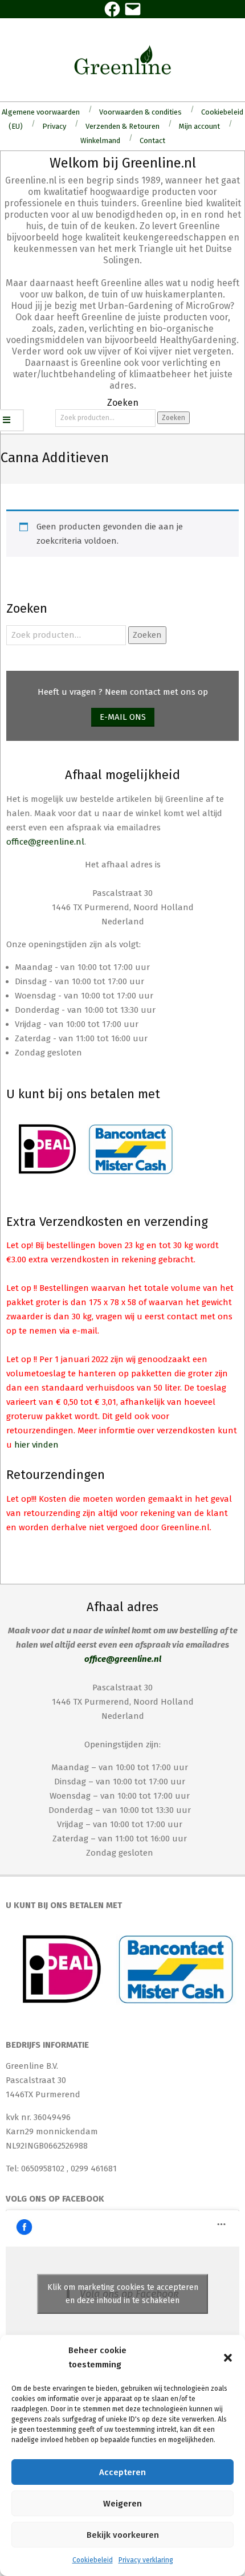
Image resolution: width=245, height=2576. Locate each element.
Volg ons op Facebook (55, 2199)
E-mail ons (123, 717)
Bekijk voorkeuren (123, 2535)
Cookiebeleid (93, 2560)
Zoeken (173, 418)
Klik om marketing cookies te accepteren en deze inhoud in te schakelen (123, 2294)
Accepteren (122, 2472)
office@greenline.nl (45, 842)
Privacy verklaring (146, 2560)
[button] (228, 2358)
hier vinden (36, 1445)
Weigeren (122, 2504)
